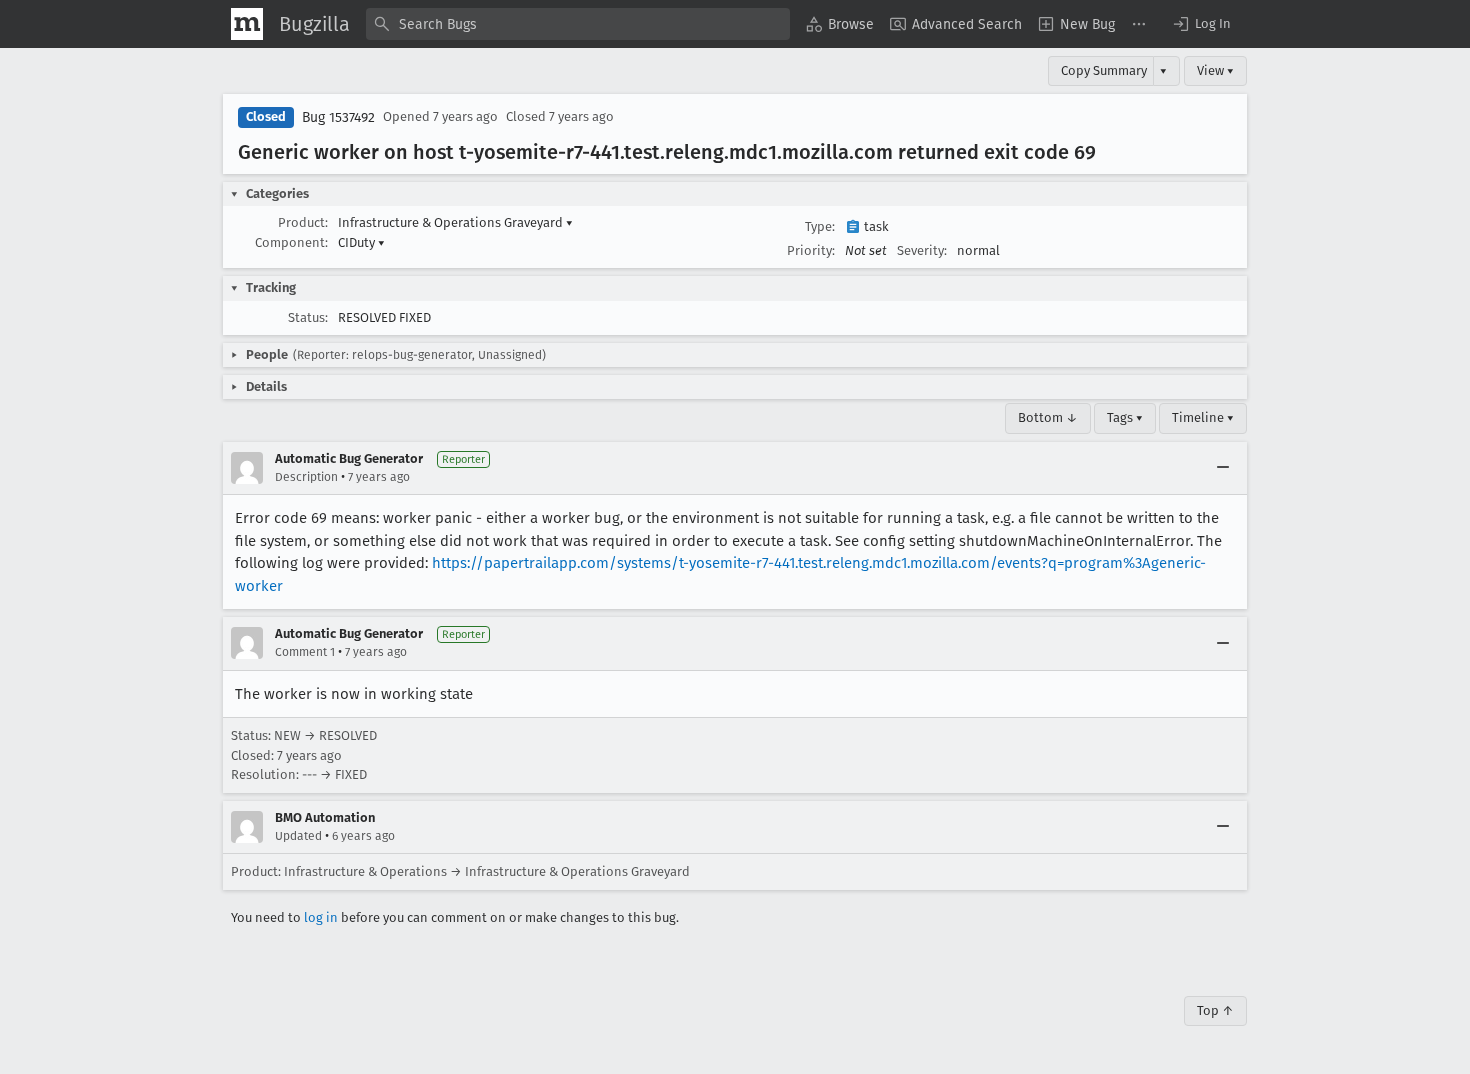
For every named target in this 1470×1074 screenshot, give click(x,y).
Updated (298, 836)
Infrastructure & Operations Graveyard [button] (455, 222)
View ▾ (1215, 70)
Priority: (811, 250)
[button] (1201, 24)
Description (306, 477)
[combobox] (578, 24)
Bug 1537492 (338, 117)
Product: (303, 222)
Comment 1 (305, 652)
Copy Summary (1104, 70)
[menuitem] (840, 24)
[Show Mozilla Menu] (247, 24)
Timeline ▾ (1203, 417)
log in (321, 917)
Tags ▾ (1125, 417)
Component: (291, 242)
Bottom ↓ (1048, 417)
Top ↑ (1215, 1010)
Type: (820, 226)
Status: (308, 317)
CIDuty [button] (361, 242)
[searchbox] (578, 24)
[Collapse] (1223, 468)
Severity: (922, 250)
